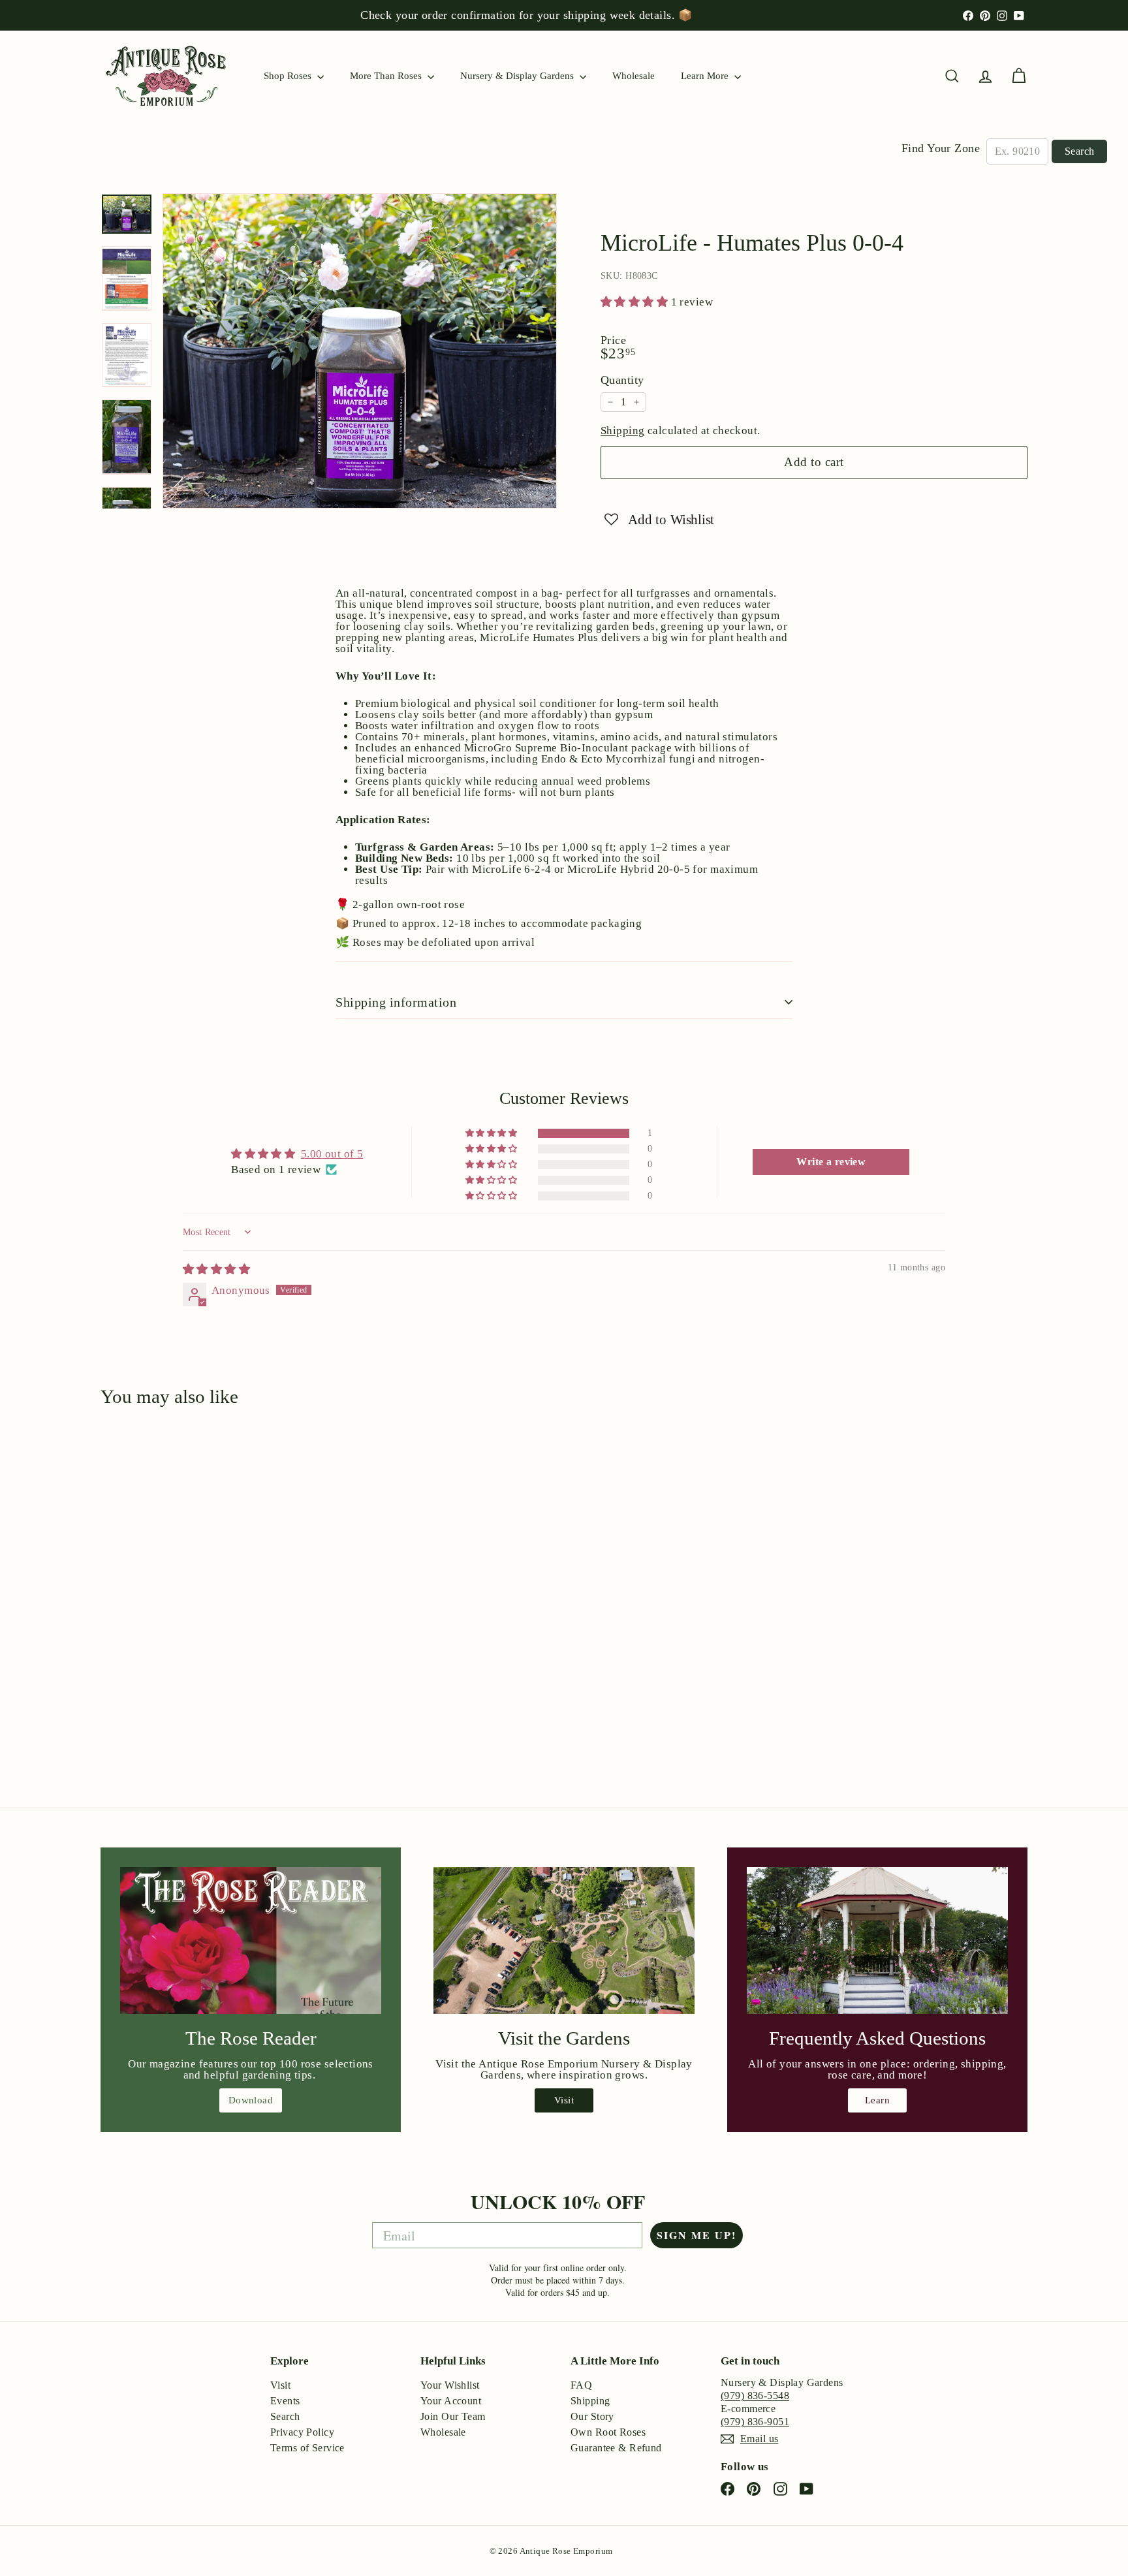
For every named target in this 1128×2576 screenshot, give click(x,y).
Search (1079, 151)
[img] (216, 1269)
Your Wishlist (450, 2385)
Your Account (451, 2401)
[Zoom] (360, 351)
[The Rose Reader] (251, 1940)
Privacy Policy (302, 2432)
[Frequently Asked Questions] (877, 1940)
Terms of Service (307, 2448)
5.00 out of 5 (332, 1154)
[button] (636, 302)
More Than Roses (387, 76)
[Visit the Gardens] (564, 1940)
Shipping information (396, 1002)
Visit (564, 2100)
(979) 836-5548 (755, 2395)
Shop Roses (289, 76)
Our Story (592, 2416)
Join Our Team (453, 2416)
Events (285, 2401)
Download (251, 2100)
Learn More (706, 76)
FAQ (581, 2385)
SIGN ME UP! (697, 2235)
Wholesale (634, 76)
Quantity (622, 380)
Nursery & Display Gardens (518, 76)
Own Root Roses (608, 2432)
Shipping (622, 431)
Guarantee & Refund (616, 2448)
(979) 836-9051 (755, 2422)
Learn (877, 2100)
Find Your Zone (941, 148)
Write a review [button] (831, 1162)
